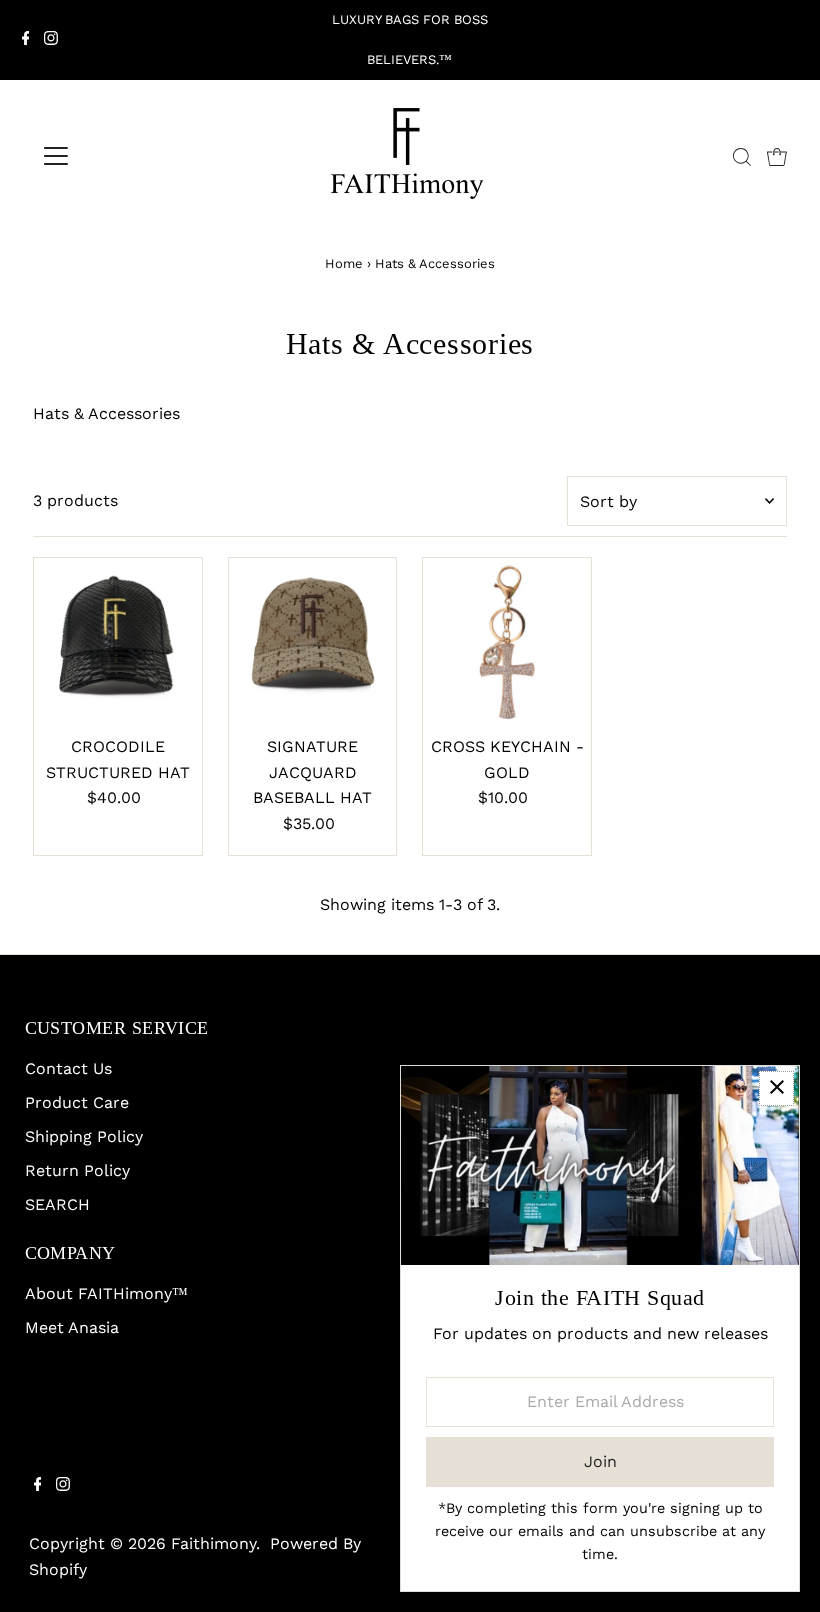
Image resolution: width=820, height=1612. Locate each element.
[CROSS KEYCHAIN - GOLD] (507, 642)
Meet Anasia (72, 1327)
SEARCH (57, 1204)
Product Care (77, 1102)
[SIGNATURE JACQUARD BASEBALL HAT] (313, 642)
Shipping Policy (84, 1136)
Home (344, 263)
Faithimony (213, 1543)
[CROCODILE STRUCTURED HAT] (118, 642)
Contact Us (68, 1068)
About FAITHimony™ (106, 1293)
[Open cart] (777, 156)
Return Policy (77, 1170)
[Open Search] (742, 157)
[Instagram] (51, 40)
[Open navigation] (122, 156)
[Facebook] (26, 40)
